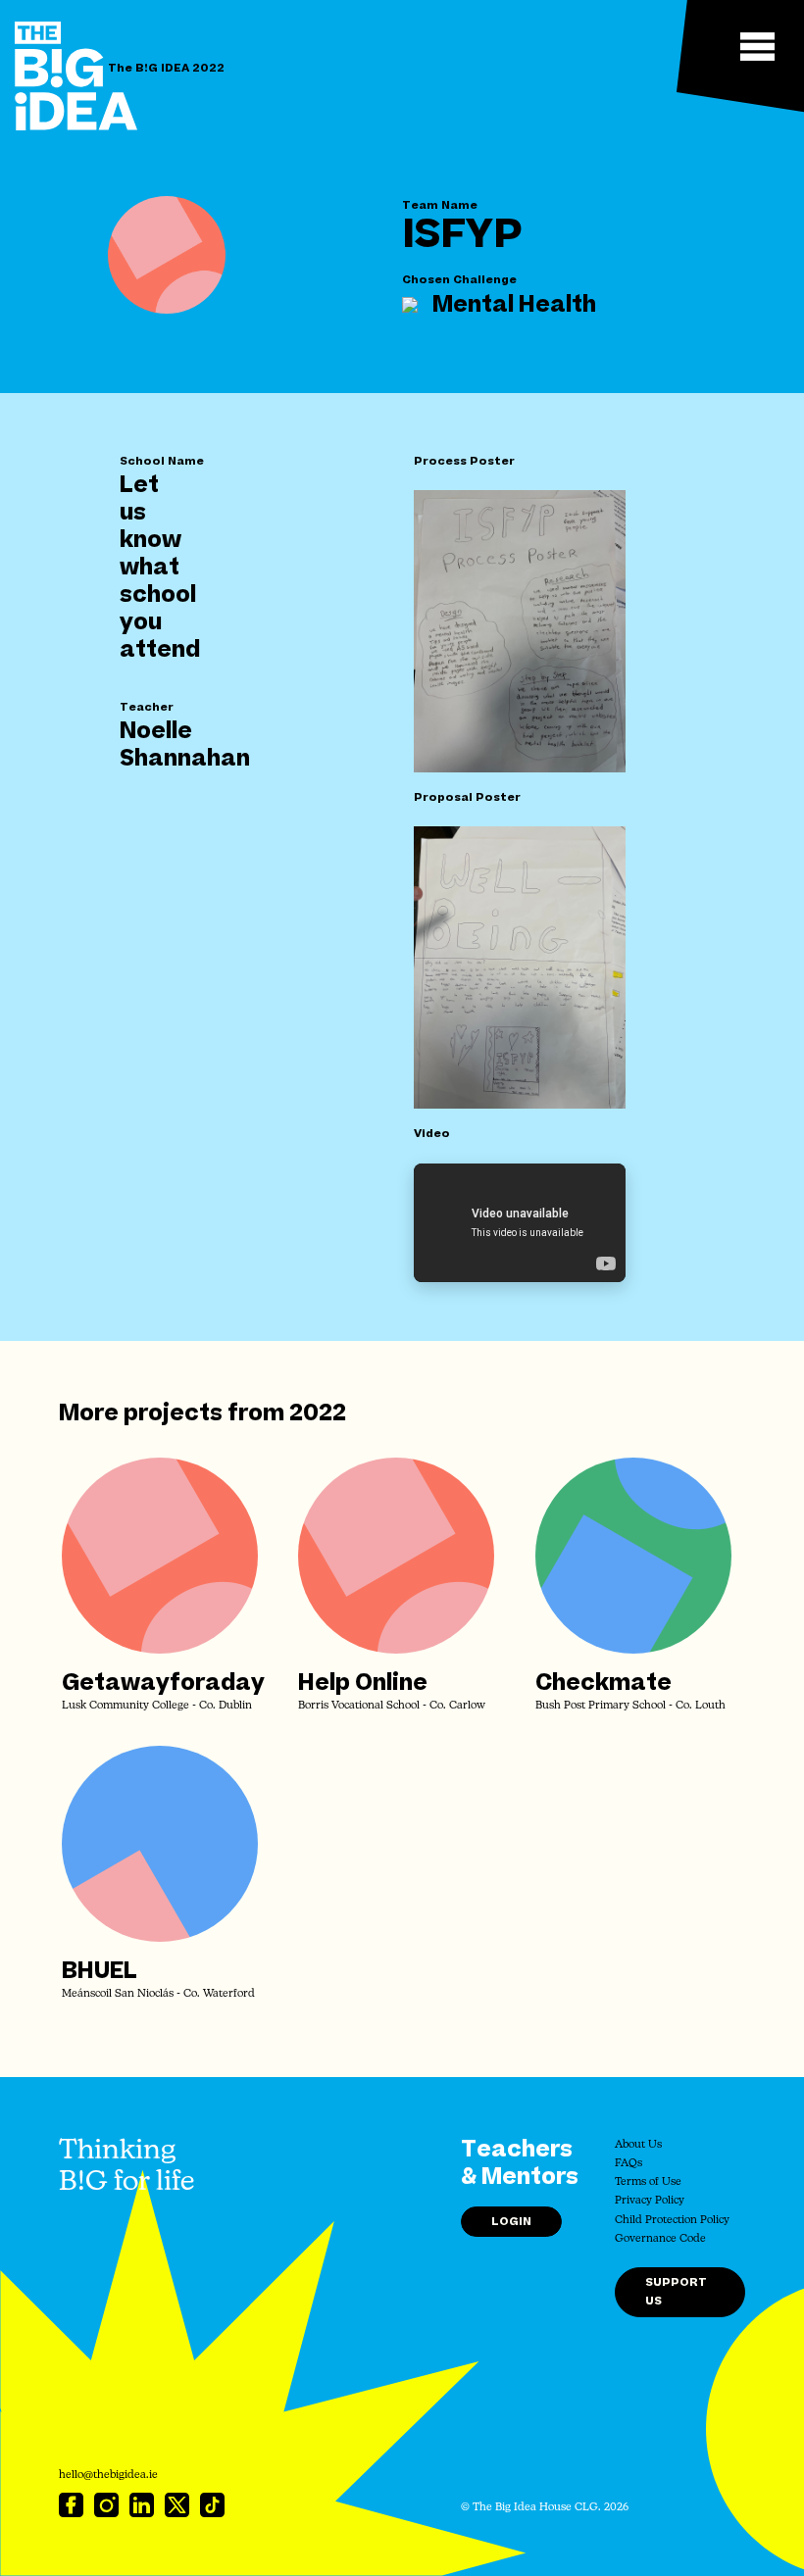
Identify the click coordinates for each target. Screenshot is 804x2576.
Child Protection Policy (672, 2221)
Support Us (676, 2292)
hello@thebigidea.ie (108, 2476)
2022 (318, 1413)
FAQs (628, 2164)
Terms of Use (648, 2182)
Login (511, 2222)
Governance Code (660, 2239)
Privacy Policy (650, 2201)
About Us (638, 2145)
